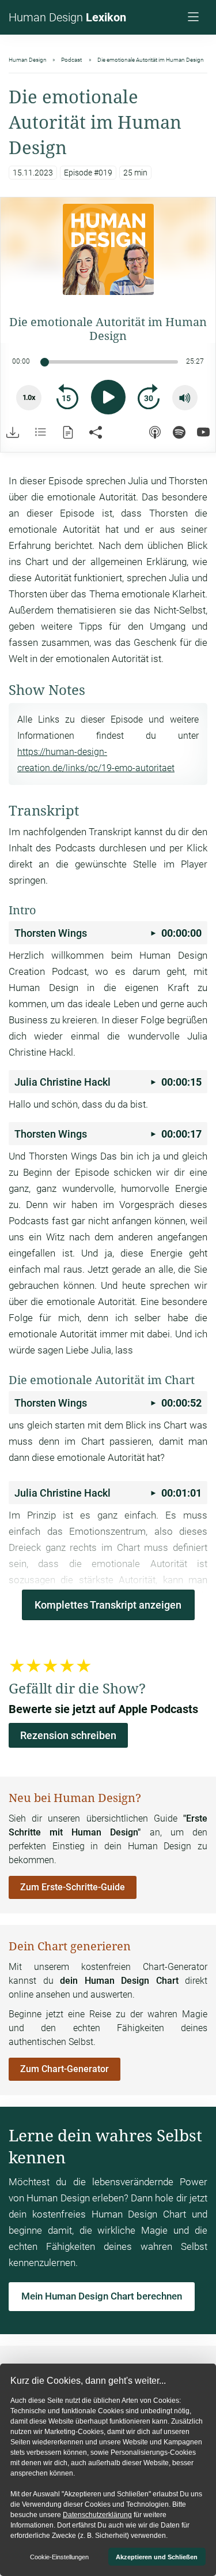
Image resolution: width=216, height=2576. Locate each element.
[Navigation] (195, 18)
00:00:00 (108, 933)
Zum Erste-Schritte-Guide (73, 1887)
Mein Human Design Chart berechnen (102, 2296)
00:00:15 (108, 1082)
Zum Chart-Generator (65, 2069)
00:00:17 (108, 1134)
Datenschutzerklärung (97, 2515)
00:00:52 (108, 1403)
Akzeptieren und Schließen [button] (157, 2557)
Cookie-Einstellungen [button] (59, 2557)
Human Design (67, 17)
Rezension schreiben (68, 1735)
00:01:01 (108, 1493)
